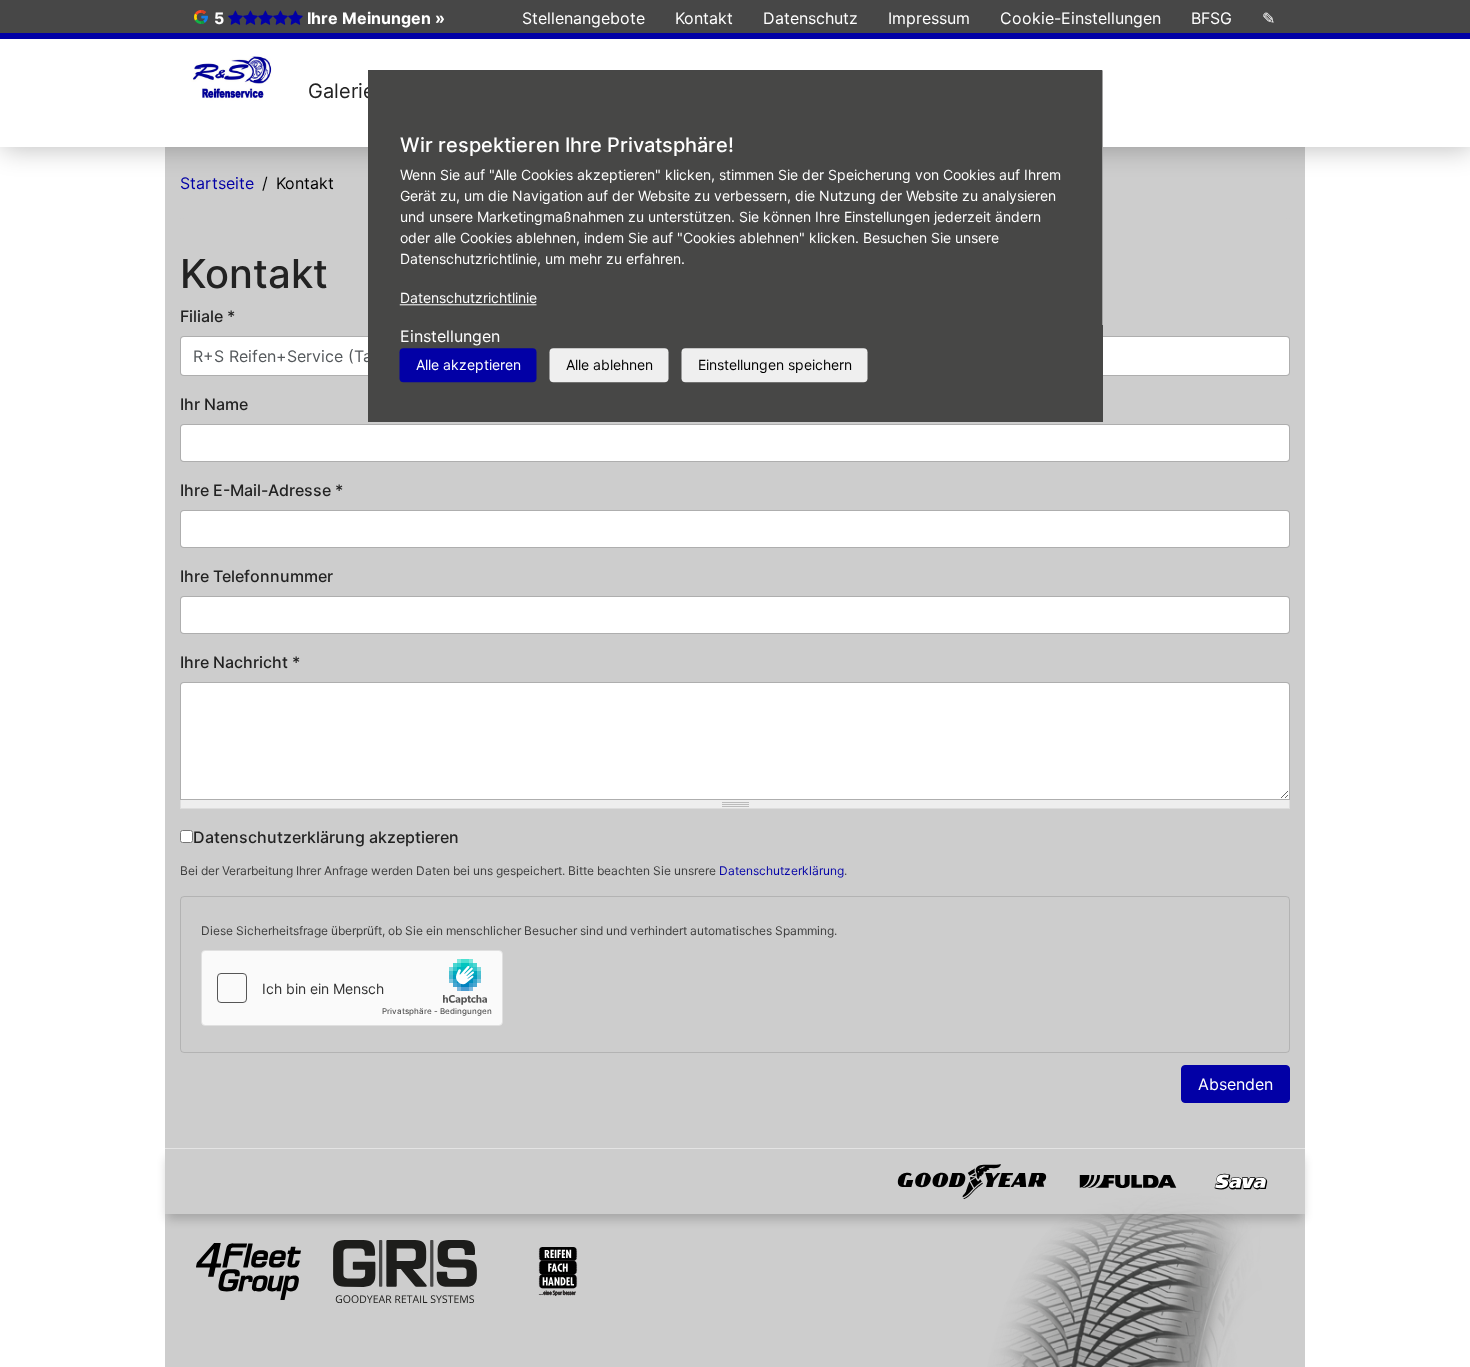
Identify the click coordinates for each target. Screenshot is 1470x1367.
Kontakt (704, 18)
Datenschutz (810, 18)
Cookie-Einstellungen (1080, 18)
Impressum (929, 18)
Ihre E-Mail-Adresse (261, 490)
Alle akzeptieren (468, 364)
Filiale (207, 316)
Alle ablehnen (609, 364)
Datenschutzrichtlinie (468, 297)
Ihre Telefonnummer (256, 576)
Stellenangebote (583, 18)
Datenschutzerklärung (781, 870)
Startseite (217, 183)
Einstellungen (450, 336)
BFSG (1211, 18)
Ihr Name (214, 404)
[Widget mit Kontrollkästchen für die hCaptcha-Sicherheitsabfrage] (352, 988)
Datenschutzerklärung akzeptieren (326, 837)
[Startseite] (231, 79)
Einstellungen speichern (775, 364)
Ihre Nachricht (240, 662)
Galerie (341, 91)
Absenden (1235, 1084)
